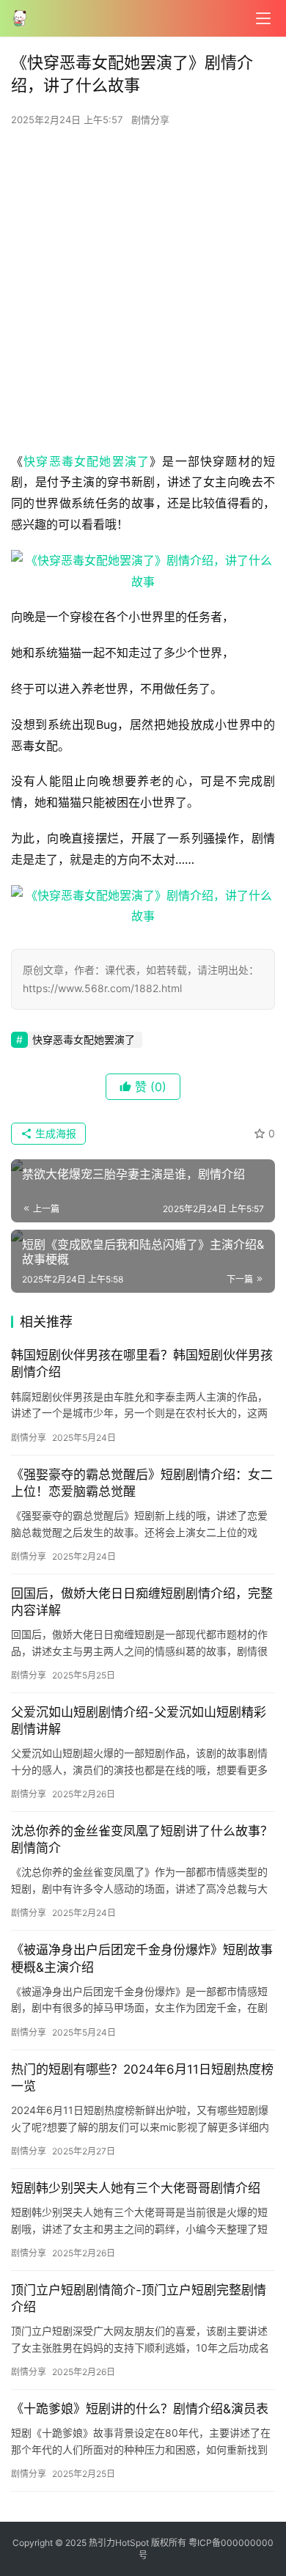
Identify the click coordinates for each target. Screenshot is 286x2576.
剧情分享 (150, 120)
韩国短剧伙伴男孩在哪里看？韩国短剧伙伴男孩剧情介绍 (142, 1364)
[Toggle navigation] (263, 18)
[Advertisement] (143, 293)
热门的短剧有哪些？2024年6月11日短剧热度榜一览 (142, 2078)
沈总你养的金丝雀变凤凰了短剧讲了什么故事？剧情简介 (142, 1839)
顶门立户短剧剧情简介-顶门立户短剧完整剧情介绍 (139, 2298)
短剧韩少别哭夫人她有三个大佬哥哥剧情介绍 (136, 2188)
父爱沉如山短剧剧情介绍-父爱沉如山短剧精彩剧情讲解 (139, 1721)
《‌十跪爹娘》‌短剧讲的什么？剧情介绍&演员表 (140, 2409)
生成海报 (54, 1133)
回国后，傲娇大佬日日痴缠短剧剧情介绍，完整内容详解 (142, 1602)
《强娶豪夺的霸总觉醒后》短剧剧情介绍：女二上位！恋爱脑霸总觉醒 (142, 1483)
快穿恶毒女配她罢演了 (87, 461)
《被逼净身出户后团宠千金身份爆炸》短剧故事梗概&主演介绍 (142, 1958)
